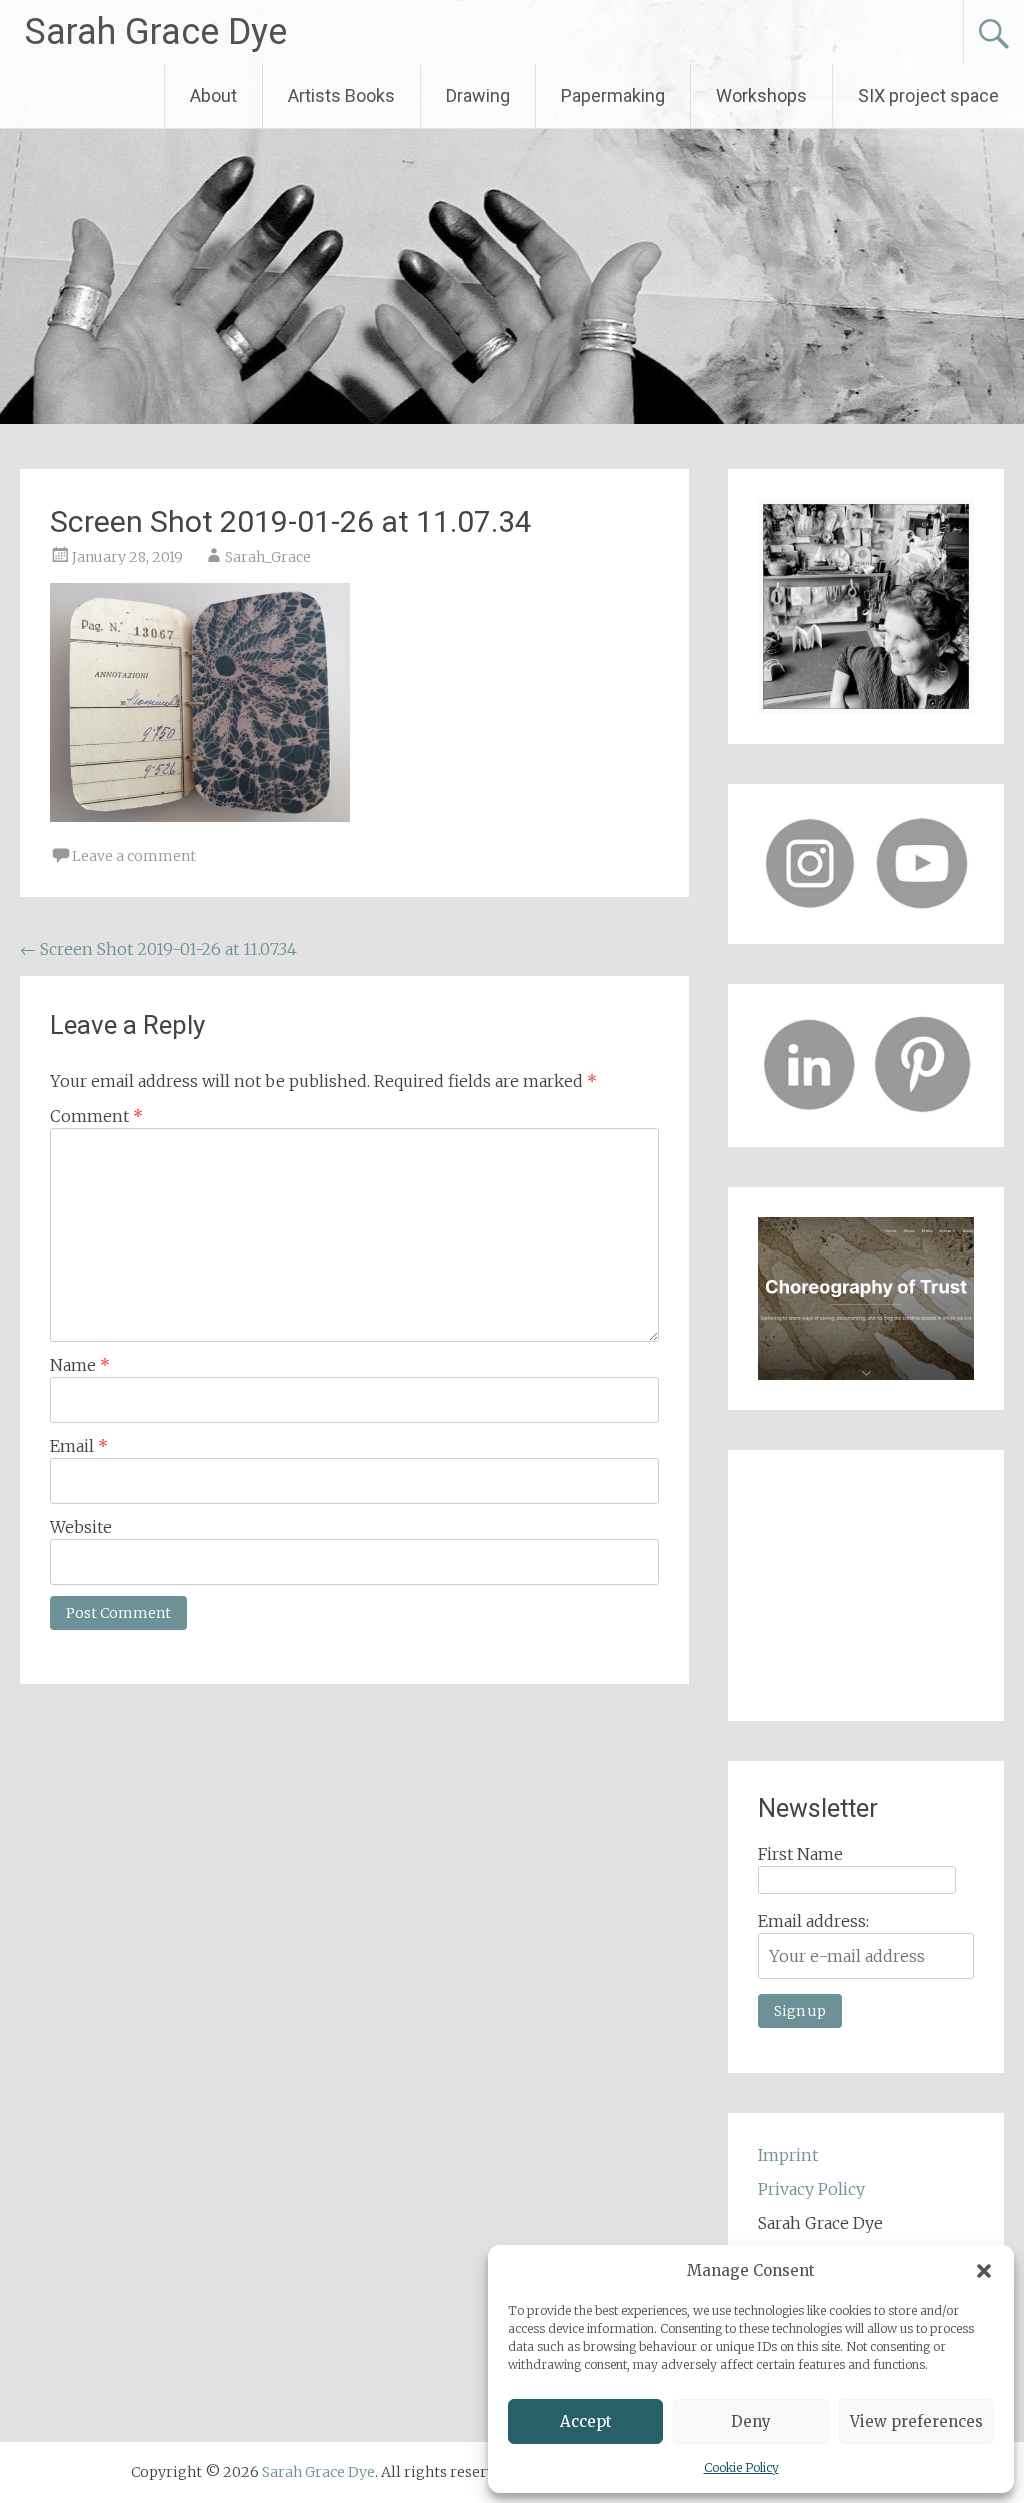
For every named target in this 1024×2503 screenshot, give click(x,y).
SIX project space (928, 95)
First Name (800, 1854)
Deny (751, 2421)
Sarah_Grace (268, 557)
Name (80, 1365)
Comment (96, 1116)
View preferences (916, 2421)
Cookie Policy (741, 2467)
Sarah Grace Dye (156, 32)
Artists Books (341, 95)
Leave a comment (134, 856)
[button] (984, 2271)
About (213, 95)
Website (81, 1527)
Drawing (478, 95)
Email (79, 1446)
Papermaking (613, 95)
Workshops (761, 95)
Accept (586, 2421)
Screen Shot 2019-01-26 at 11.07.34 (158, 949)
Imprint (788, 2155)
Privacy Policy (811, 2189)
